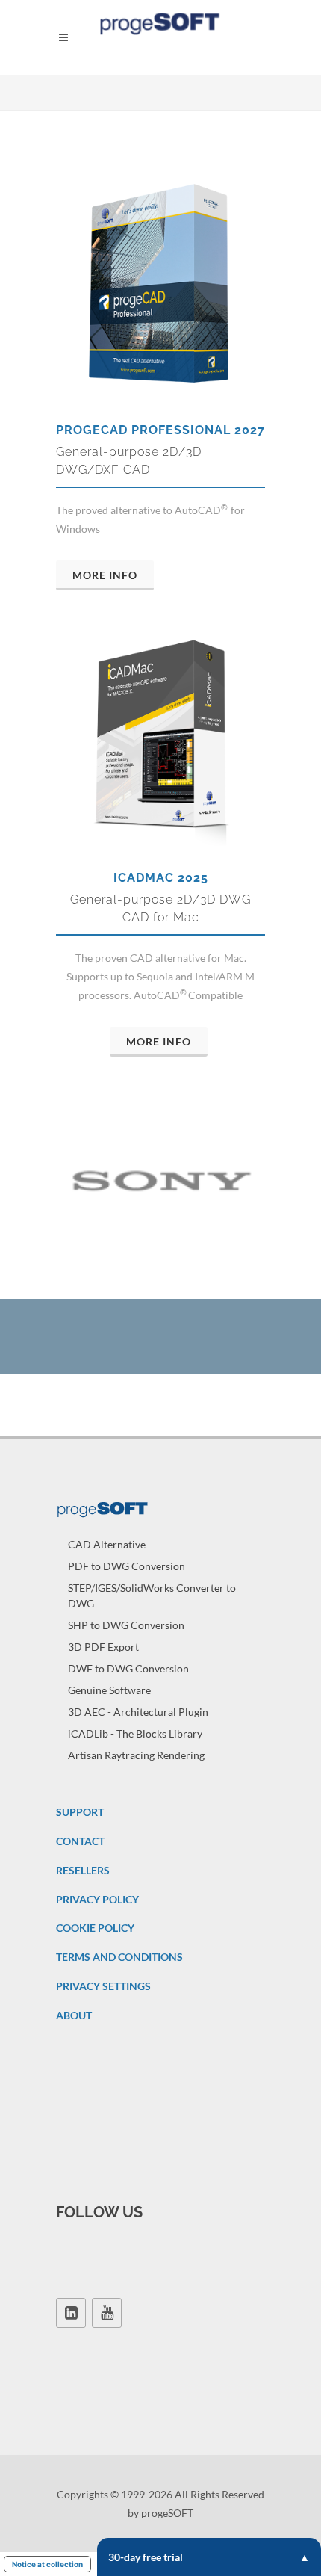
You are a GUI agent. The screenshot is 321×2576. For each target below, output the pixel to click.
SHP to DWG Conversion (126, 1625)
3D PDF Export (103, 1647)
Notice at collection (47, 2564)
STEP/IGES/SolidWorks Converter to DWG (152, 1596)
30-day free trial (146, 2557)
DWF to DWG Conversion (128, 1668)
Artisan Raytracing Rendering (136, 1755)
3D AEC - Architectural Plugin (138, 1712)
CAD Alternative (107, 1544)
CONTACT (80, 1841)
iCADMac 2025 (161, 878)
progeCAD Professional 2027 (160, 430)
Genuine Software (109, 1690)
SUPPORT (80, 1812)
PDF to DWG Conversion (127, 1566)
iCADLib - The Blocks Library (135, 1733)
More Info (105, 575)
